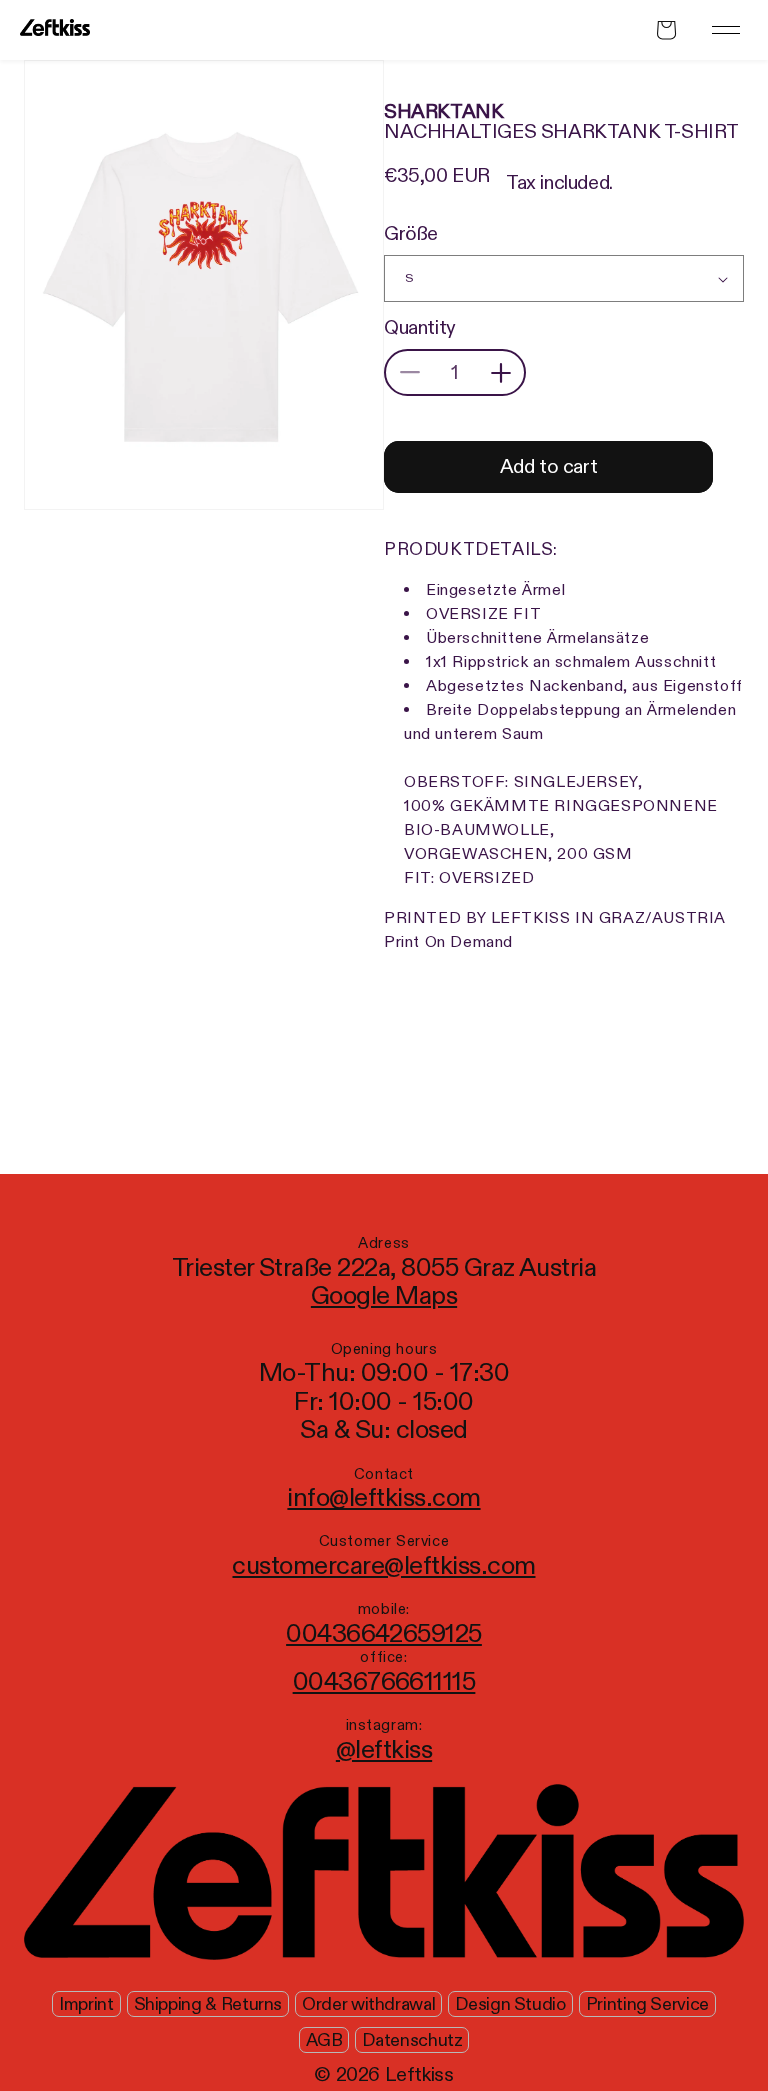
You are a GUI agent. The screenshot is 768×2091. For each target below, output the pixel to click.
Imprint (86, 2004)
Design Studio (510, 2004)
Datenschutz (412, 2040)
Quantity (420, 328)
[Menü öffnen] (726, 30)
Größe (411, 234)
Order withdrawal (368, 2004)
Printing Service (647, 2004)
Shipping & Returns (208, 2004)
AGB (324, 2040)
